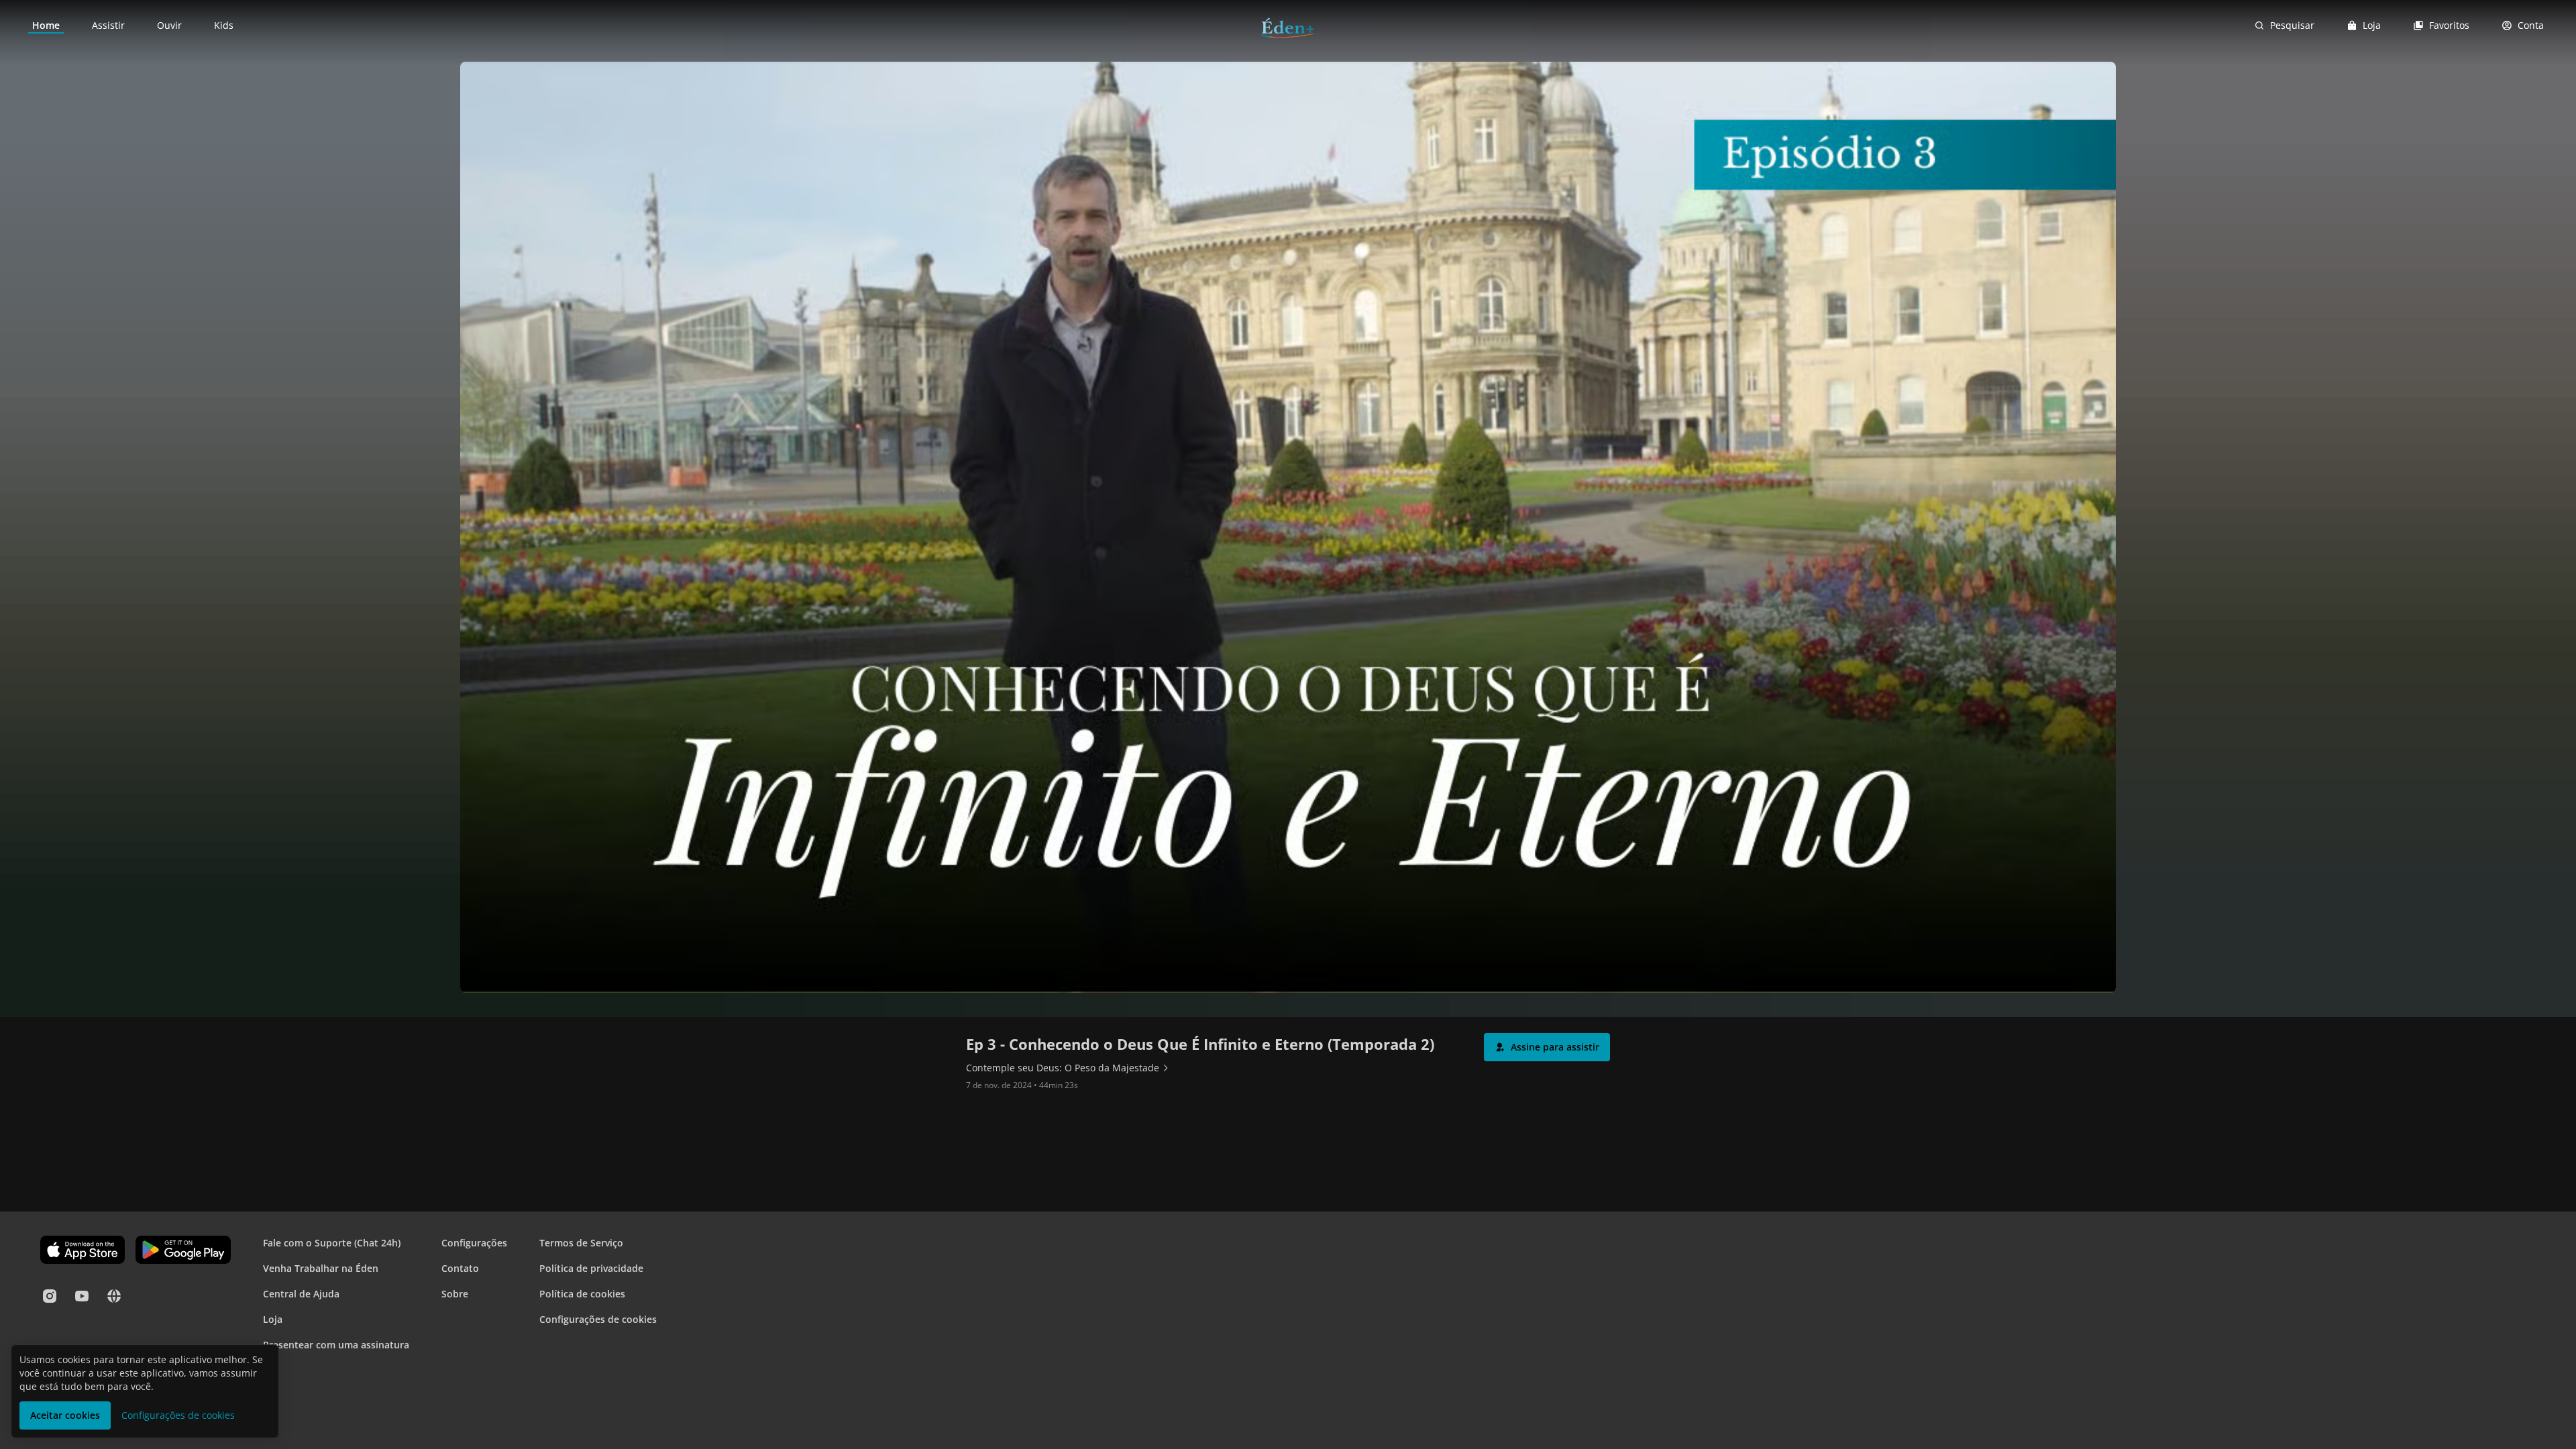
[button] (1547, 1047)
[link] (46, 25)
